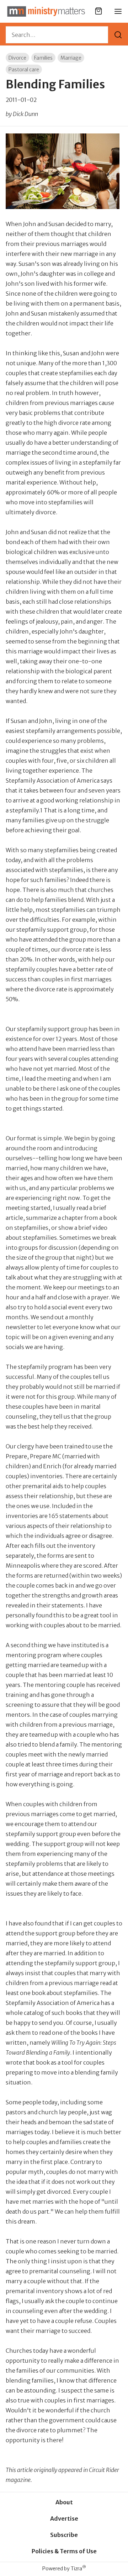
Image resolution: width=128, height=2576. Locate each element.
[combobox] (57, 35)
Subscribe (64, 2535)
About (64, 2502)
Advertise (64, 2519)
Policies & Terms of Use (64, 2551)
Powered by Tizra (64, 2568)
